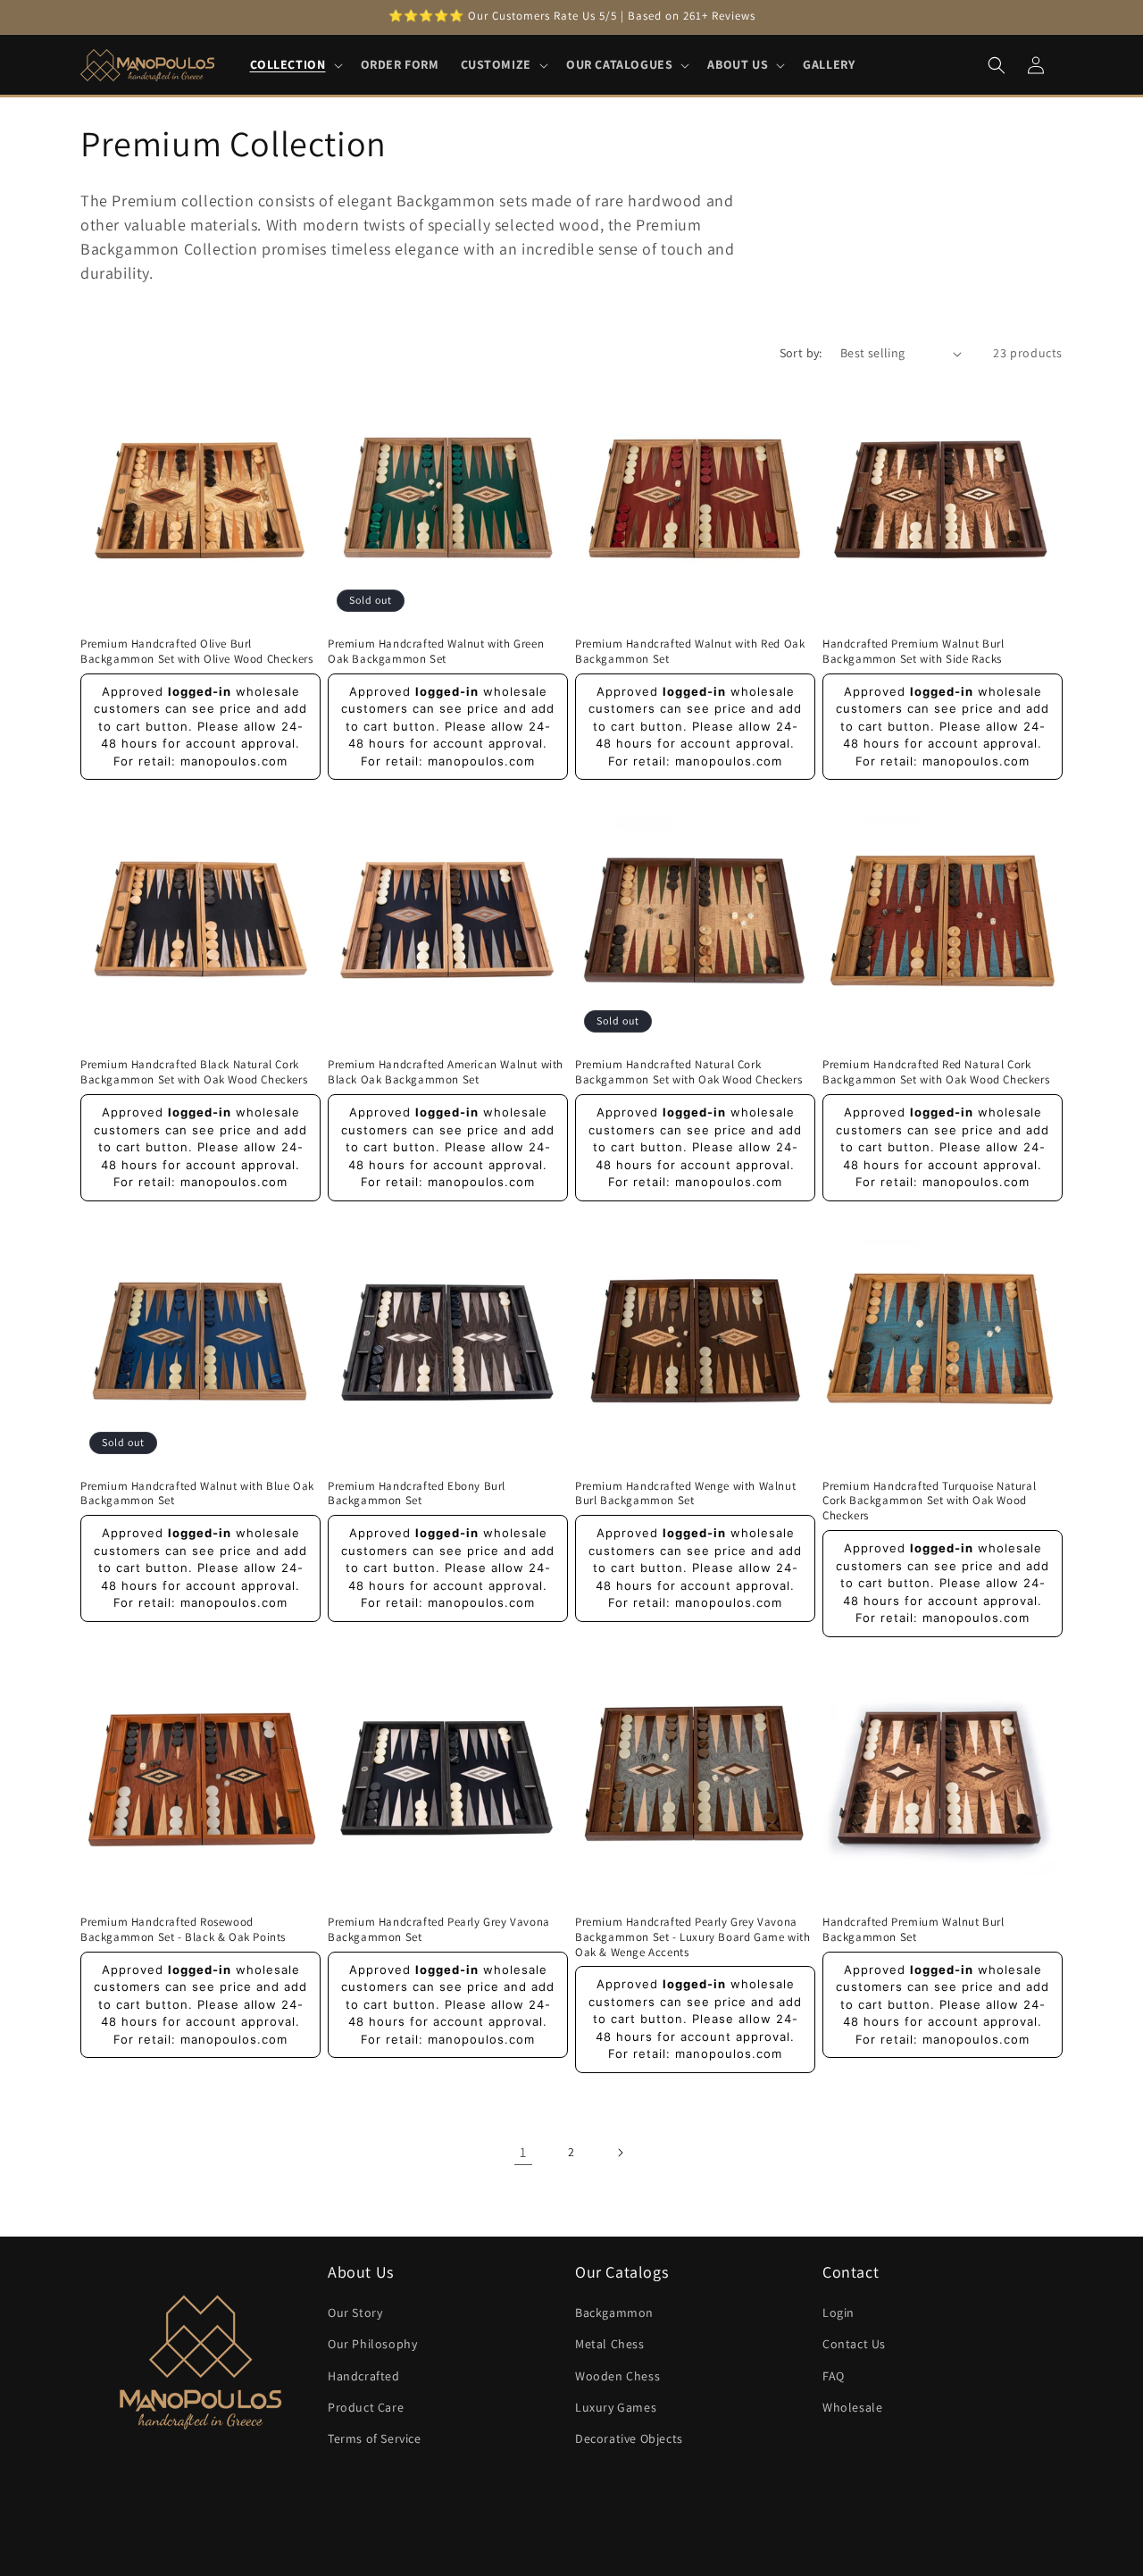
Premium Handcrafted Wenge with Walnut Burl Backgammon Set (685, 1494)
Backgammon (614, 2313)
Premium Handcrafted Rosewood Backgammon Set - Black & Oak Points (183, 1930)
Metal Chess (610, 2344)
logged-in (200, 691)
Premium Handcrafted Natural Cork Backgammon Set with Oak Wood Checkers (688, 1072)
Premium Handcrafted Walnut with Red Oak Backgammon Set (690, 652)
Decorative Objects (629, 2438)
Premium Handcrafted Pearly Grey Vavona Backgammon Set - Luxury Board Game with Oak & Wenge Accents (692, 1937)
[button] (295, 64)
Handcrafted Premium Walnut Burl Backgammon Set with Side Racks (914, 652)
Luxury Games (616, 2407)
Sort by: (801, 353)
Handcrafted (364, 2375)
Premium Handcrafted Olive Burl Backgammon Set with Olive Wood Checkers (196, 652)
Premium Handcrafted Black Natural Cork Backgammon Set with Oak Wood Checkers (194, 1072)
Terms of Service (375, 2438)
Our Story (355, 2313)
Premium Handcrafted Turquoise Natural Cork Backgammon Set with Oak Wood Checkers (929, 1501)
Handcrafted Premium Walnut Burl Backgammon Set (914, 1930)
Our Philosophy (372, 2344)
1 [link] (523, 2152)
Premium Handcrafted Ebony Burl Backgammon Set (417, 1494)
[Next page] (620, 2153)
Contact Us (854, 2344)
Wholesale (852, 2407)
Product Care (366, 2407)
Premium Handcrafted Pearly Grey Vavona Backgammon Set (439, 1930)
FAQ (834, 2375)
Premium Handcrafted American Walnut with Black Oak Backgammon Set (446, 1072)
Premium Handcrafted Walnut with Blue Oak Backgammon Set (197, 1494)
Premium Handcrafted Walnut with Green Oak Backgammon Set (436, 652)
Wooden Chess (617, 2375)
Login (838, 2313)
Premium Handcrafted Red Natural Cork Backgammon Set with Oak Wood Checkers (936, 1072)
